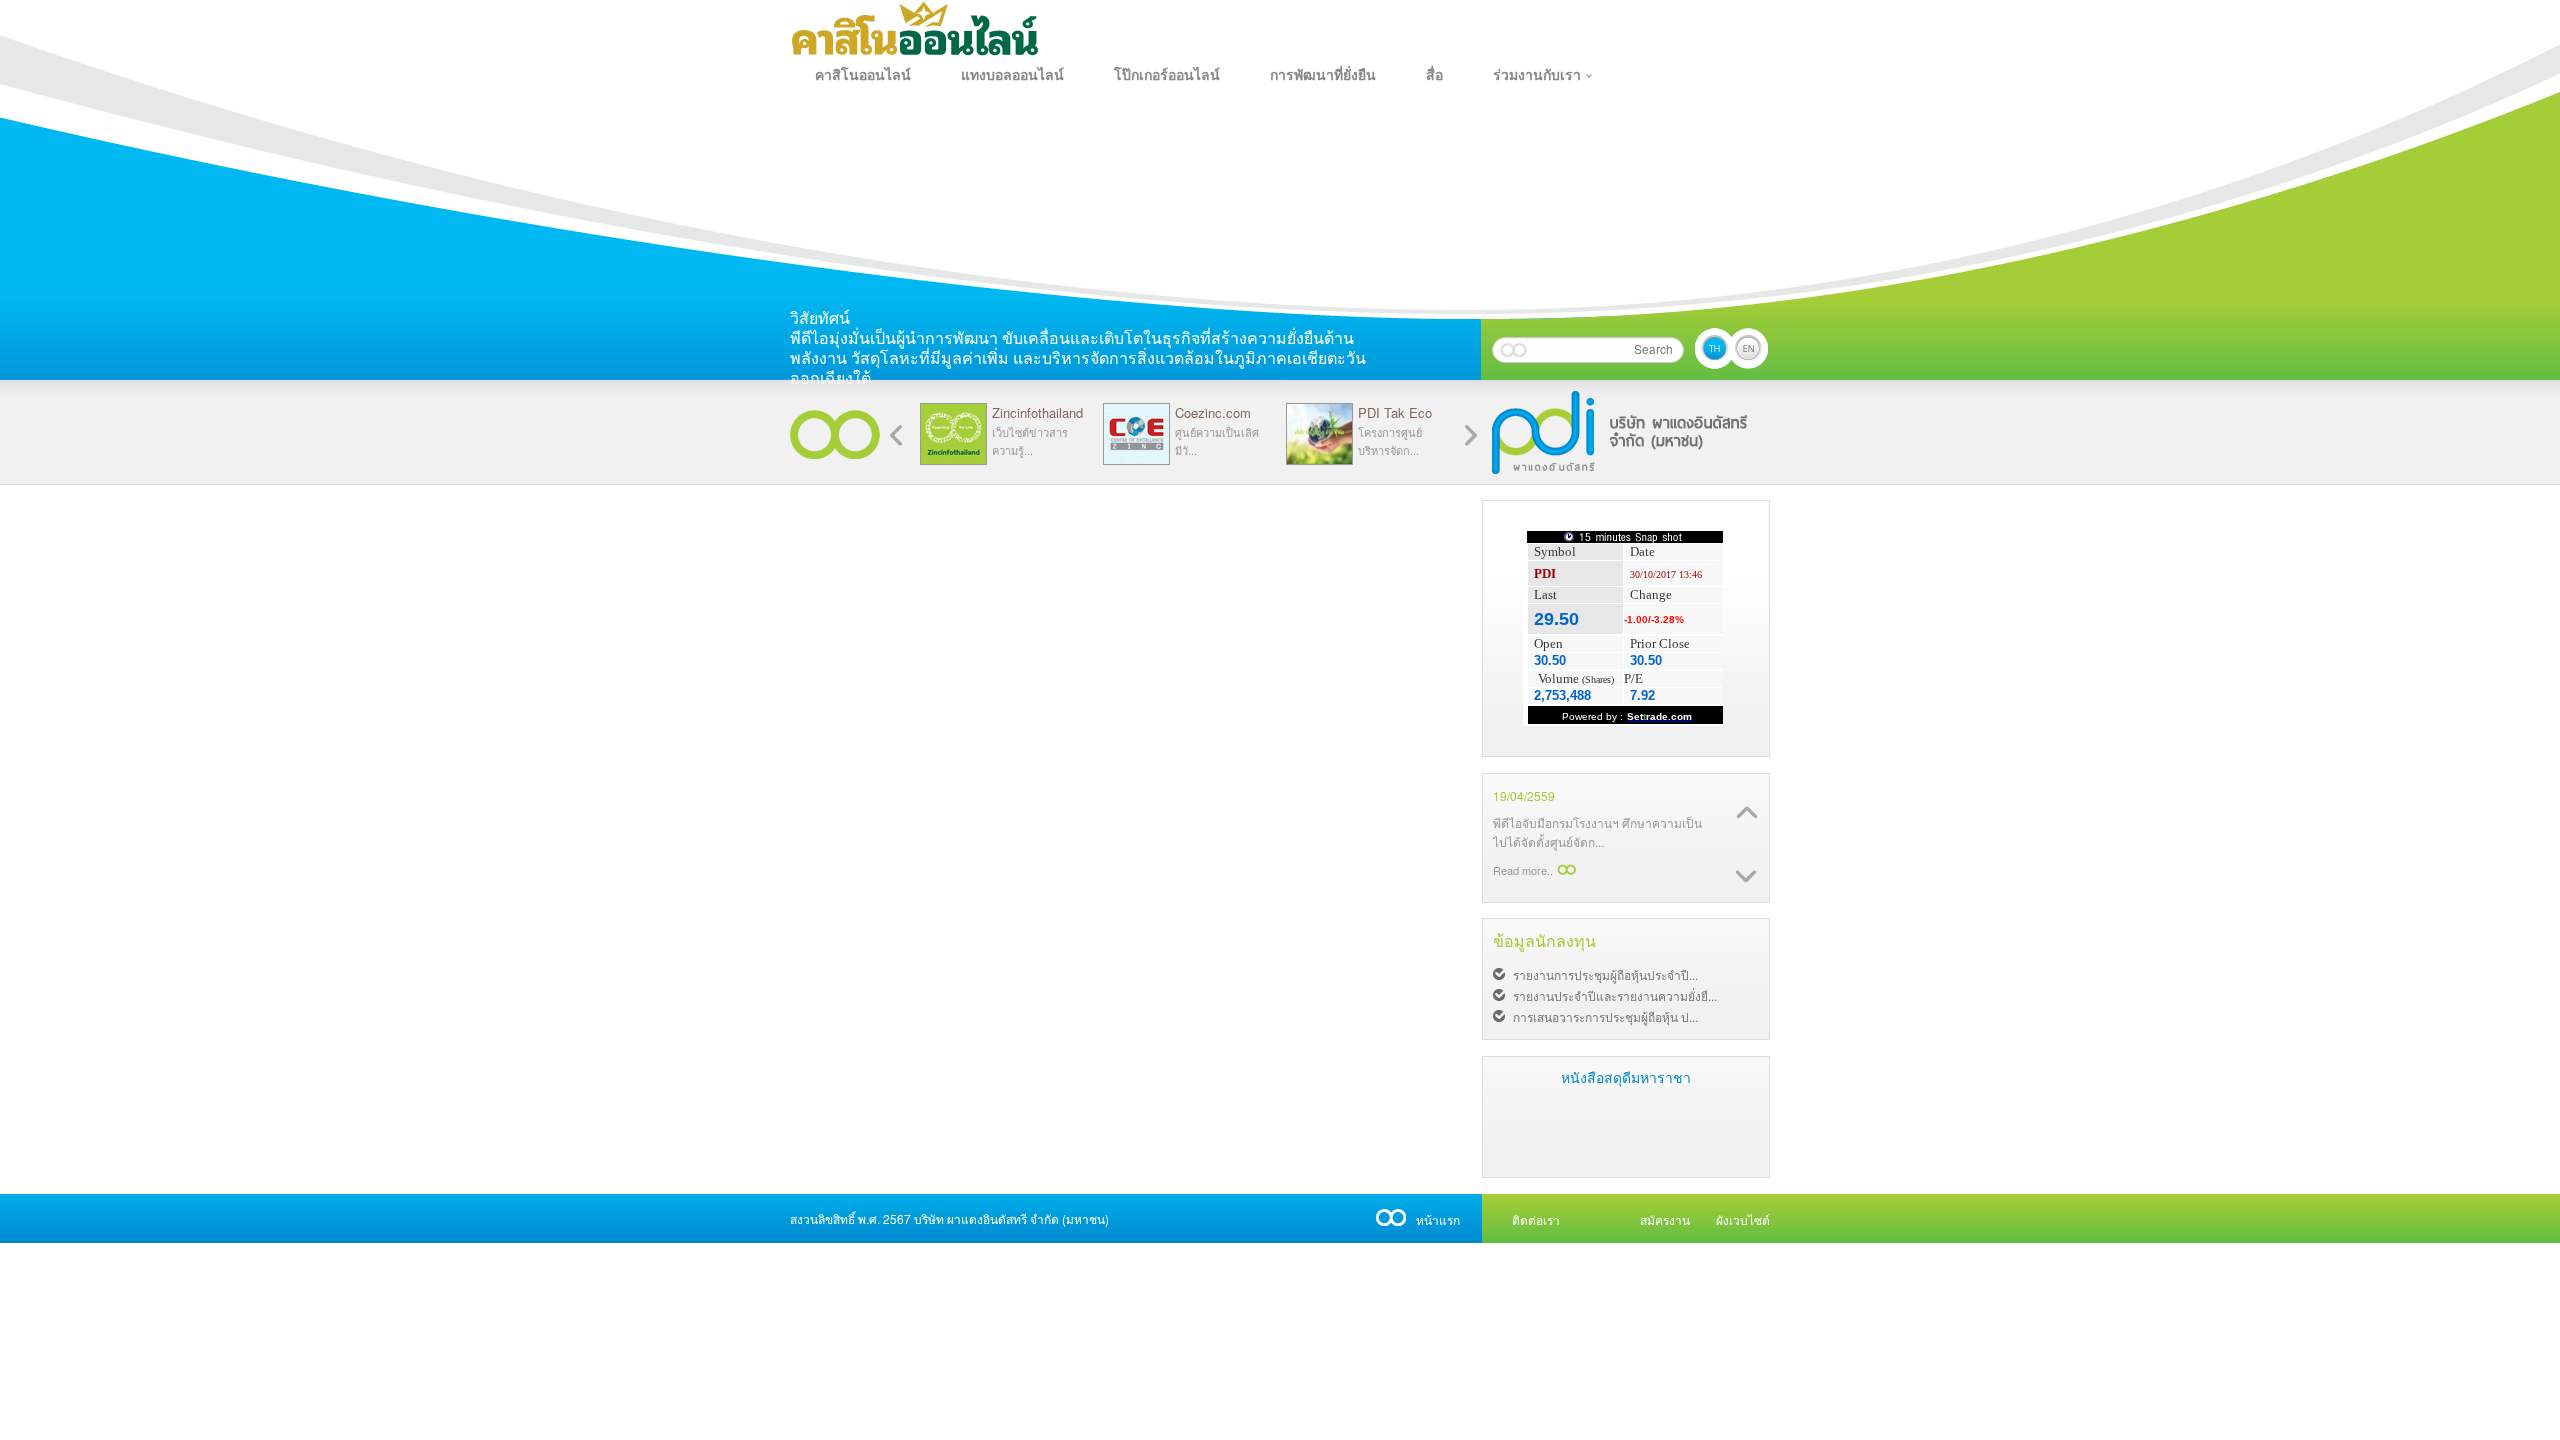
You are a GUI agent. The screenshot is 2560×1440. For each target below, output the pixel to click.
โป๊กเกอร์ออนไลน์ (1167, 75)
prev (1471, 435)
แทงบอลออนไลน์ (1012, 75)
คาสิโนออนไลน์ (863, 75)
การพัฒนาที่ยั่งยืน (1323, 75)
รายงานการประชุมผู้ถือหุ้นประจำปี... (1605, 974)
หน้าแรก (1438, 1219)
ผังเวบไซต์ (1743, 1219)
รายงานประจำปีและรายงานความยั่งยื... (1615, 995)
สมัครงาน (1665, 1219)
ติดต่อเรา (1536, 1219)
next (896, 435)
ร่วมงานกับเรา (1537, 75)
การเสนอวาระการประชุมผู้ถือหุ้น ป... (1605, 1016)
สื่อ (1434, 75)
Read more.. (1523, 828)
